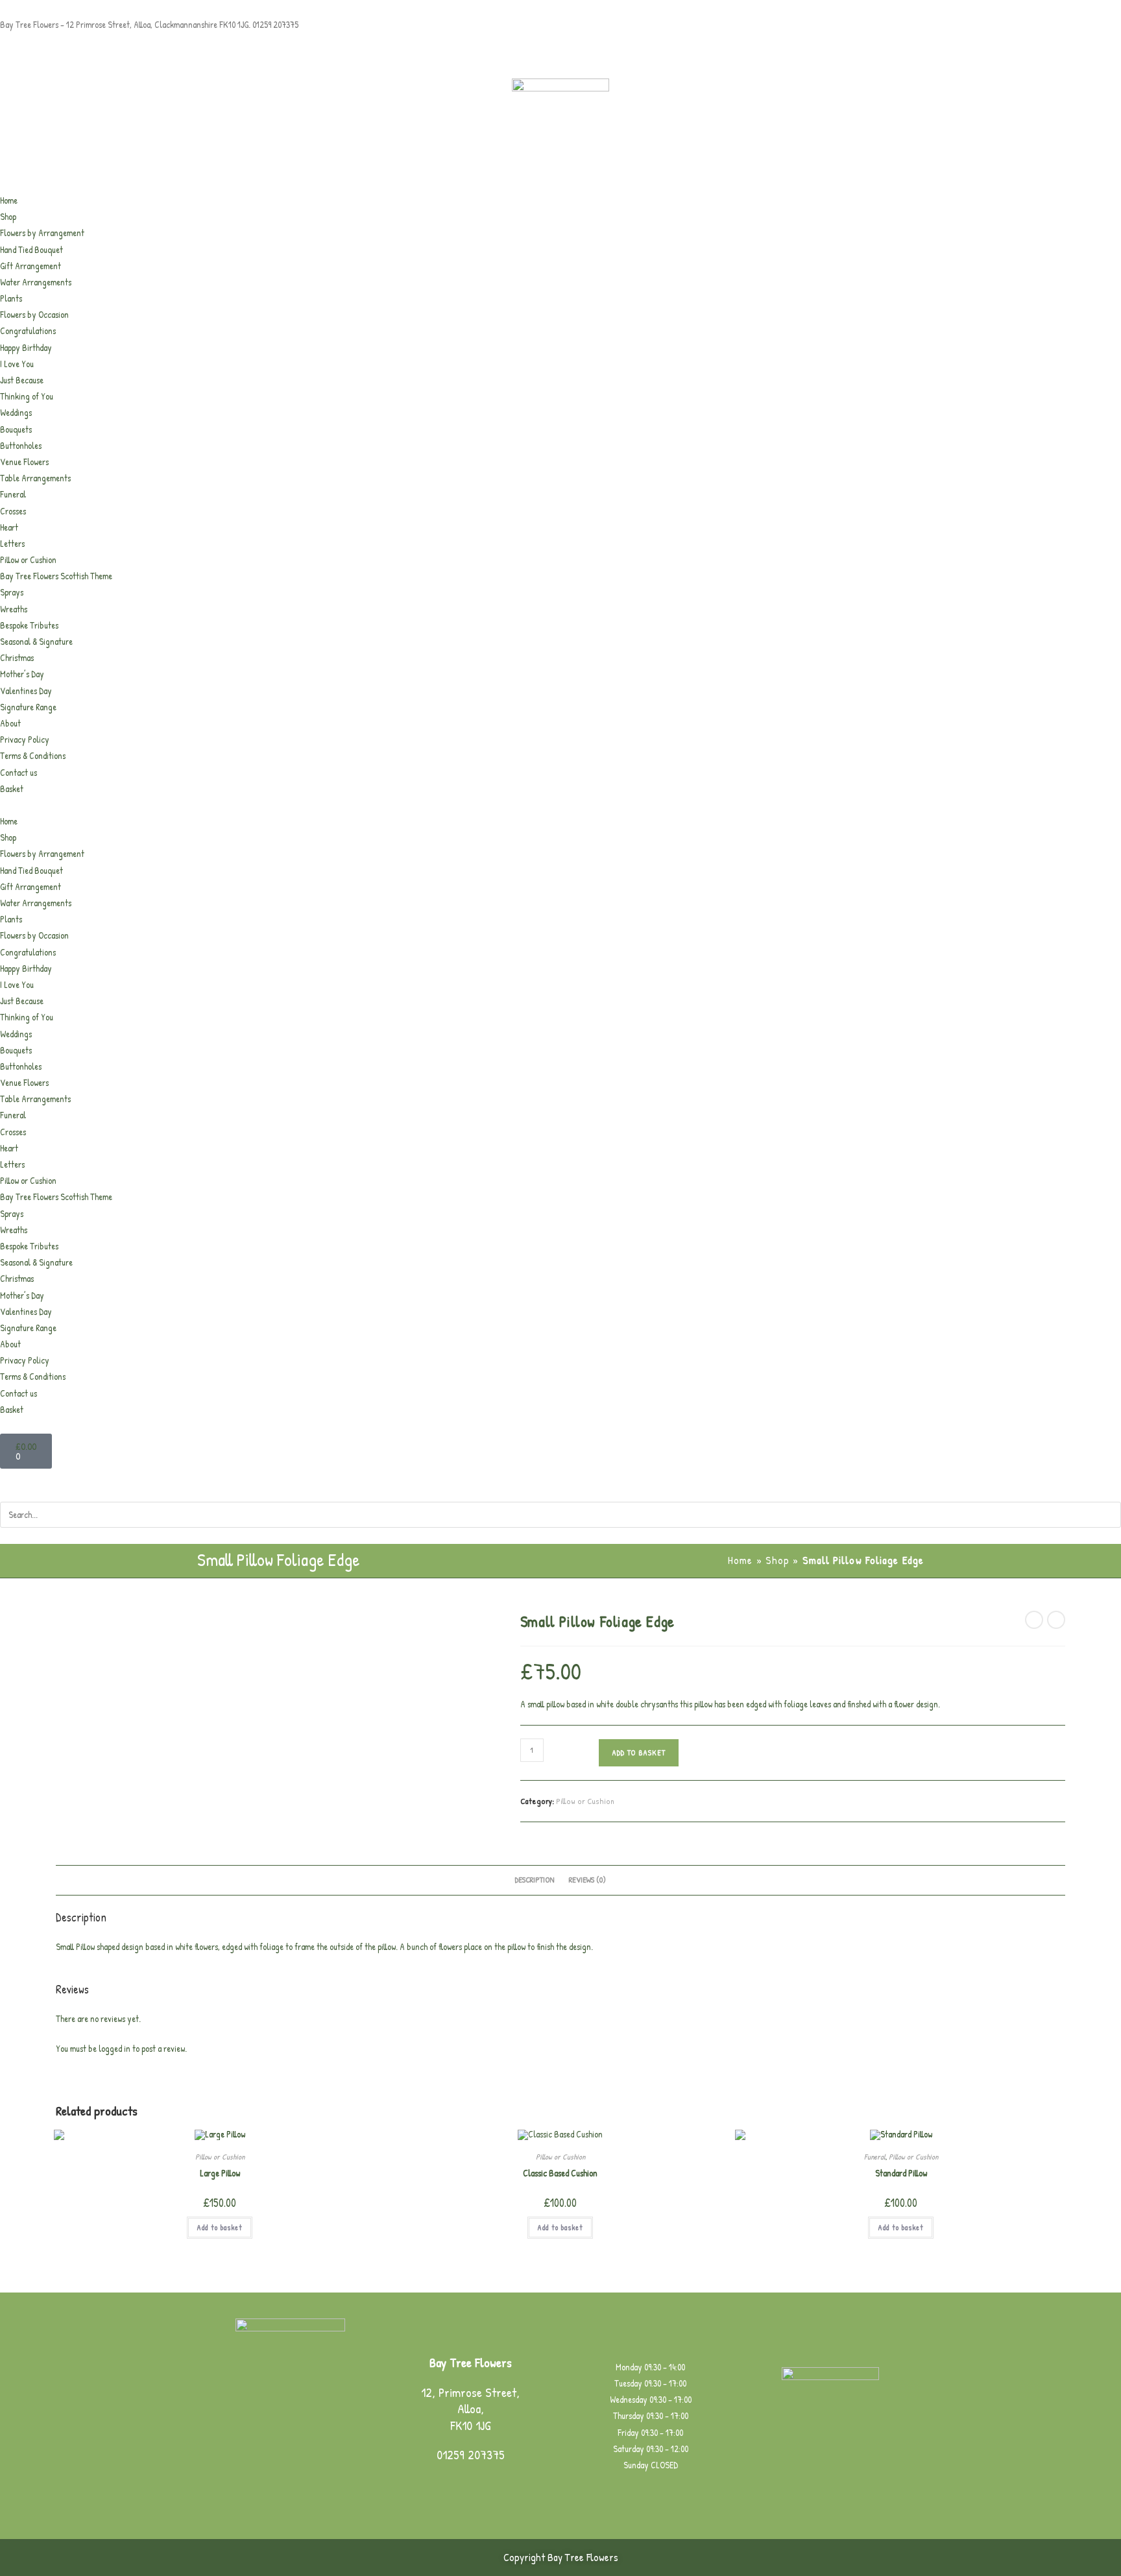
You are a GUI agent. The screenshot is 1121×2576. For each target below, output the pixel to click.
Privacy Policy (25, 739)
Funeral (13, 494)
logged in (115, 2048)
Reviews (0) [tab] (587, 1880)
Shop (8, 216)
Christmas (17, 657)
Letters (12, 543)
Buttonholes (21, 445)
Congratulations (28, 331)
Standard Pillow (901, 2173)
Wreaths (14, 609)
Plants (11, 298)
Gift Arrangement (30, 266)
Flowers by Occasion (34, 314)
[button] (560, 805)
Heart (9, 527)
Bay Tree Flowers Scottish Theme (56, 576)
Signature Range (28, 707)
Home (9, 200)
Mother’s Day (22, 674)
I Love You (17, 364)
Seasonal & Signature (36, 641)
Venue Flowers (24, 462)
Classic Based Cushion (560, 2173)
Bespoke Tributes (29, 625)
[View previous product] (1034, 1620)
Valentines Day (26, 691)
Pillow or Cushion (28, 560)
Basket (12, 788)
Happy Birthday (26, 347)
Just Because (22, 380)
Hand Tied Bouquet (31, 249)
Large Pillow (220, 2173)
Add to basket (639, 1752)
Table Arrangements (35, 478)
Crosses (13, 511)
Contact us (18, 772)
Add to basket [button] (220, 2227)
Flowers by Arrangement (42, 233)
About (10, 723)
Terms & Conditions (33, 755)
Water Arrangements (36, 282)
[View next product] (1056, 1620)
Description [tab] (535, 1880)
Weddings (16, 412)
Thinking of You (27, 396)
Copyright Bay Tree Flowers (561, 2557)
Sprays (12, 592)
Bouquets (16, 429)
